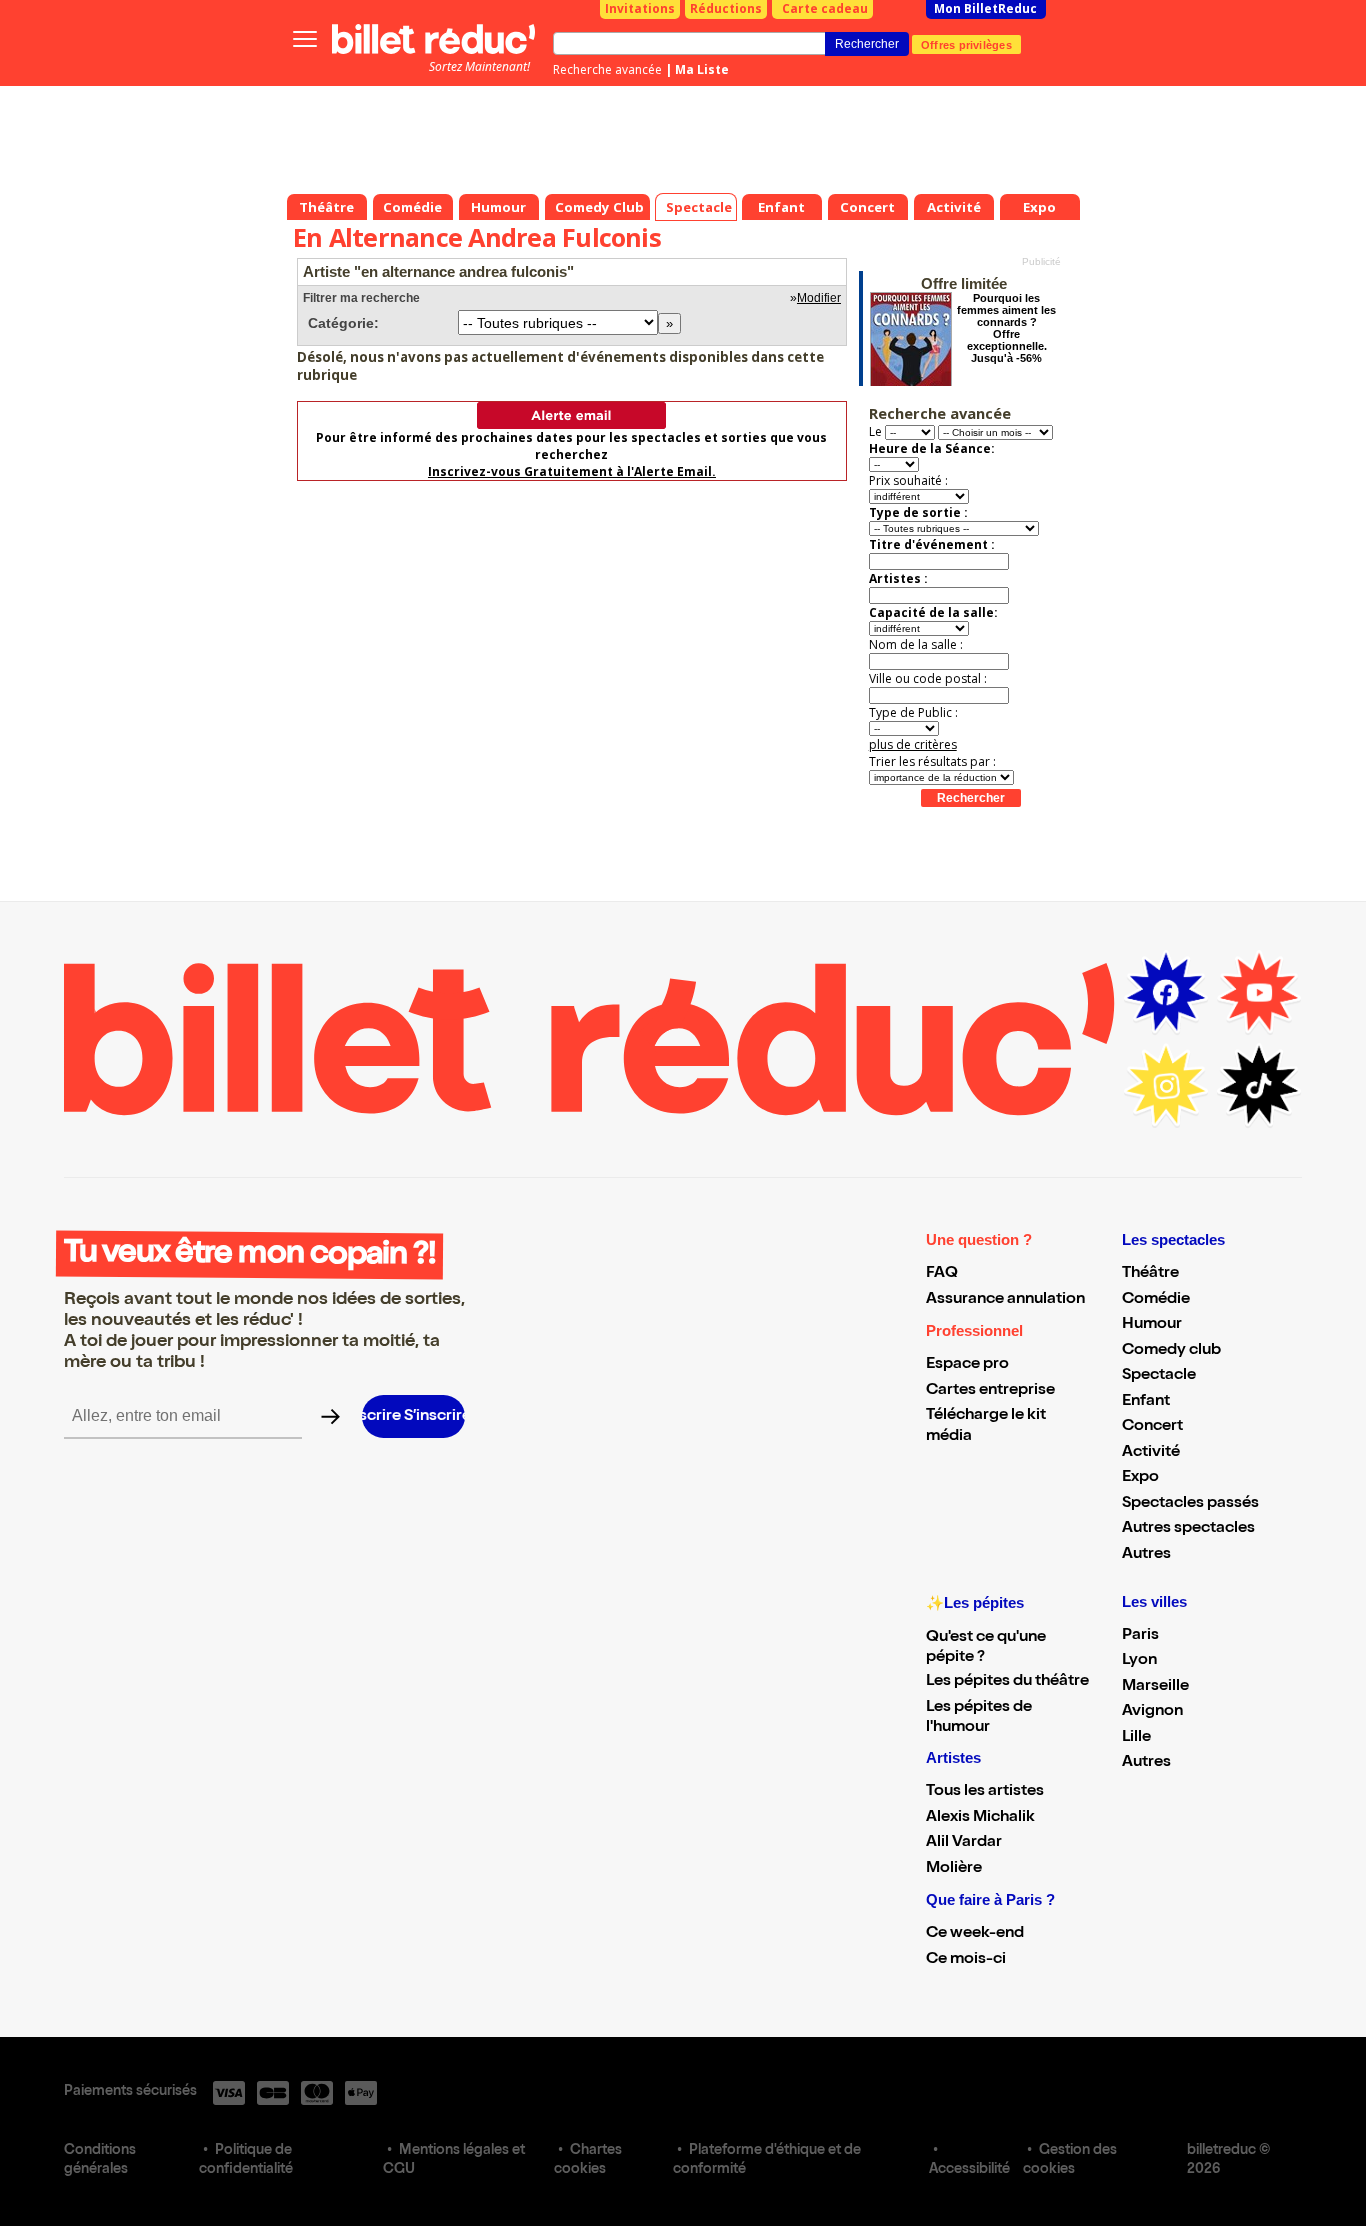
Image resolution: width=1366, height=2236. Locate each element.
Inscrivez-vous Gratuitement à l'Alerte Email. (572, 471)
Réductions (726, 8)
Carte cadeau (825, 8)
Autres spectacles (1188, 1529)
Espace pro (967, 1365)
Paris (1140, 1636)
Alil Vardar (964, 1843)
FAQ (942, 1274)
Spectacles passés (1190, 1504)
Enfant (1146, 1402)
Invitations (640, 8)
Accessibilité (969, 2170)
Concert (1152, 1427)
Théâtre (1150, 1274)
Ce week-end (975, 1934)
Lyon (1139, 1661)
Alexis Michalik (980, 1818)
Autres (1146, 1555)
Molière (954, 1869)
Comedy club (1171, 1351)
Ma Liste (702, 69)
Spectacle (1159, 1376)
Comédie (1156, 1300)
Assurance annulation (1005, 1300)
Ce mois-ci (966, 1960)
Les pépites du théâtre (1007, 1682)
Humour (1152, 1325)
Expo (1140, 1478)
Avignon (1152, 1712)
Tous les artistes (985, 1792)
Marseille (1155, 1687)
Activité (1151, 1453)
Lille (1136, 1738)
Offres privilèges (966, 44)
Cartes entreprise (990, 1391)
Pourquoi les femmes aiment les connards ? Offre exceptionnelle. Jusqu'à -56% (1006, 328)
